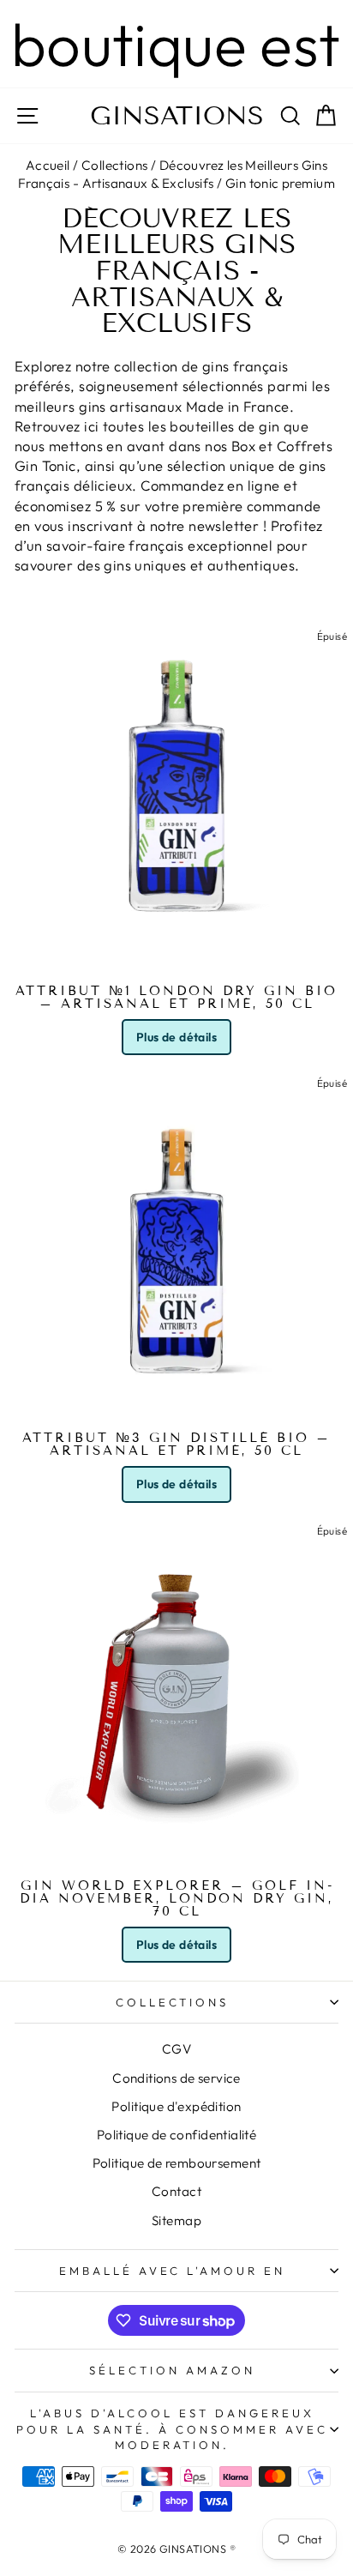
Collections (115, 165)
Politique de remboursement (177, 2163)
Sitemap (176, 2220)
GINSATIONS (177, 116)
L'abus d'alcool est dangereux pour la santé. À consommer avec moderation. (172, 2429)
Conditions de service (176, 2078)
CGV (176, 2049)
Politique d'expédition (176, 2106)
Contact (176, 2191)
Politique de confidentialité (177, 2135)
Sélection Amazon (172, 2370)
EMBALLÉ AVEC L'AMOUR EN (172, 2271)
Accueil (48, 165)
